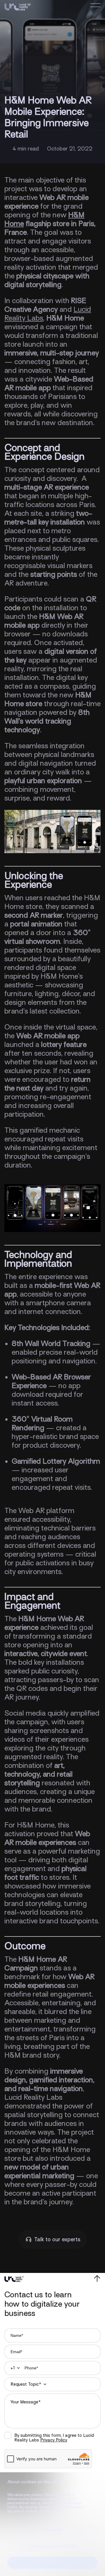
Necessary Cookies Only (53, 2546)
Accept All (53, 2563)
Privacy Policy (54, 2440)
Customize (53, 2530)
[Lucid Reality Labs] (18, 8)
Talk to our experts (57, 2239)
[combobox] (14, 2368)
